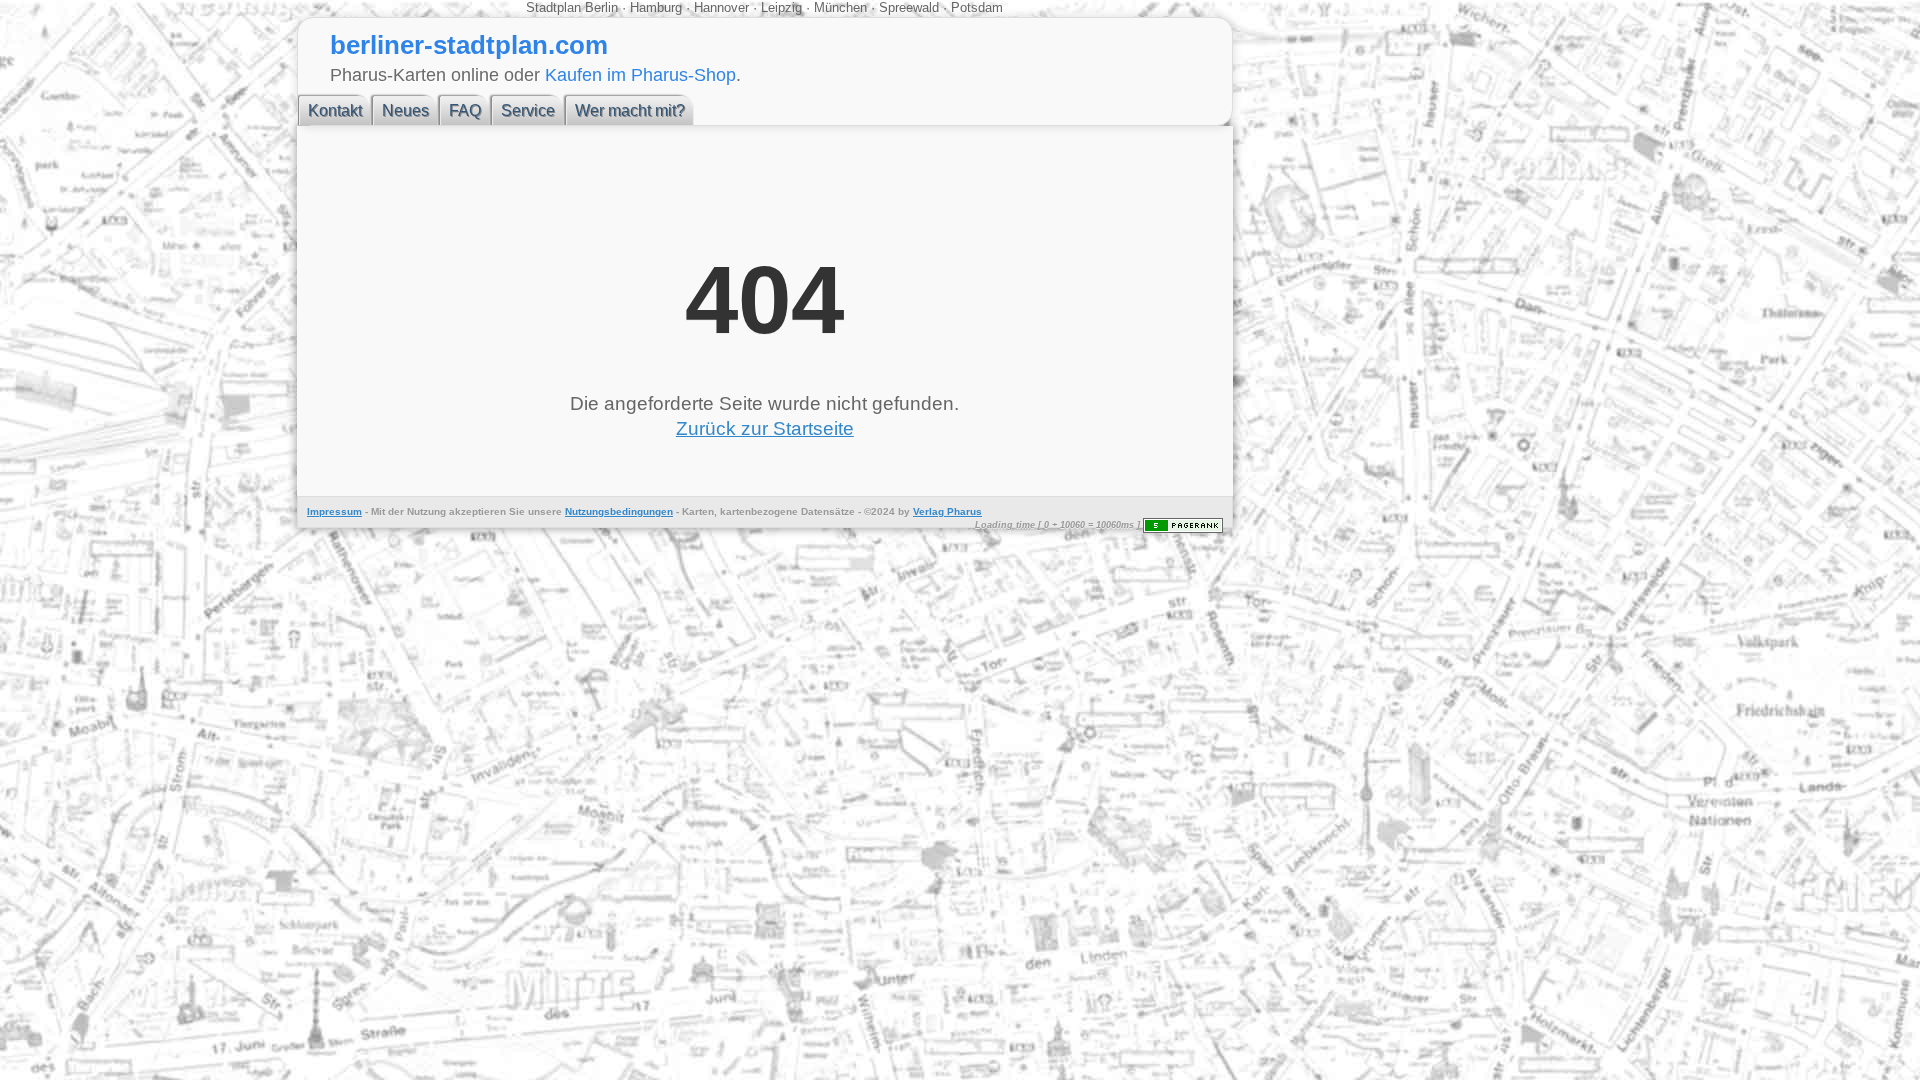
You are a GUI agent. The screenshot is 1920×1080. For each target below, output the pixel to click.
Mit (378, 511)
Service (528, 110)
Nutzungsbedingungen (619, 511)
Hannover (721, 7)
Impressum (334, 511)
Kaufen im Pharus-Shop (640, 74)
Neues (405, 110)
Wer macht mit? (630, 110)
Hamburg (656, 7)
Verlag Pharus (947, 511)
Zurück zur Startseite (765, 428)
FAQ (465, 110)
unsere (545, 511)
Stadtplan (555, 7)
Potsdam (975, 7)
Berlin (603, 7)
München (840, 7)
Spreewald (909, 7)
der (396, 511)
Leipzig (781, 7)
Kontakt (335, 110)
